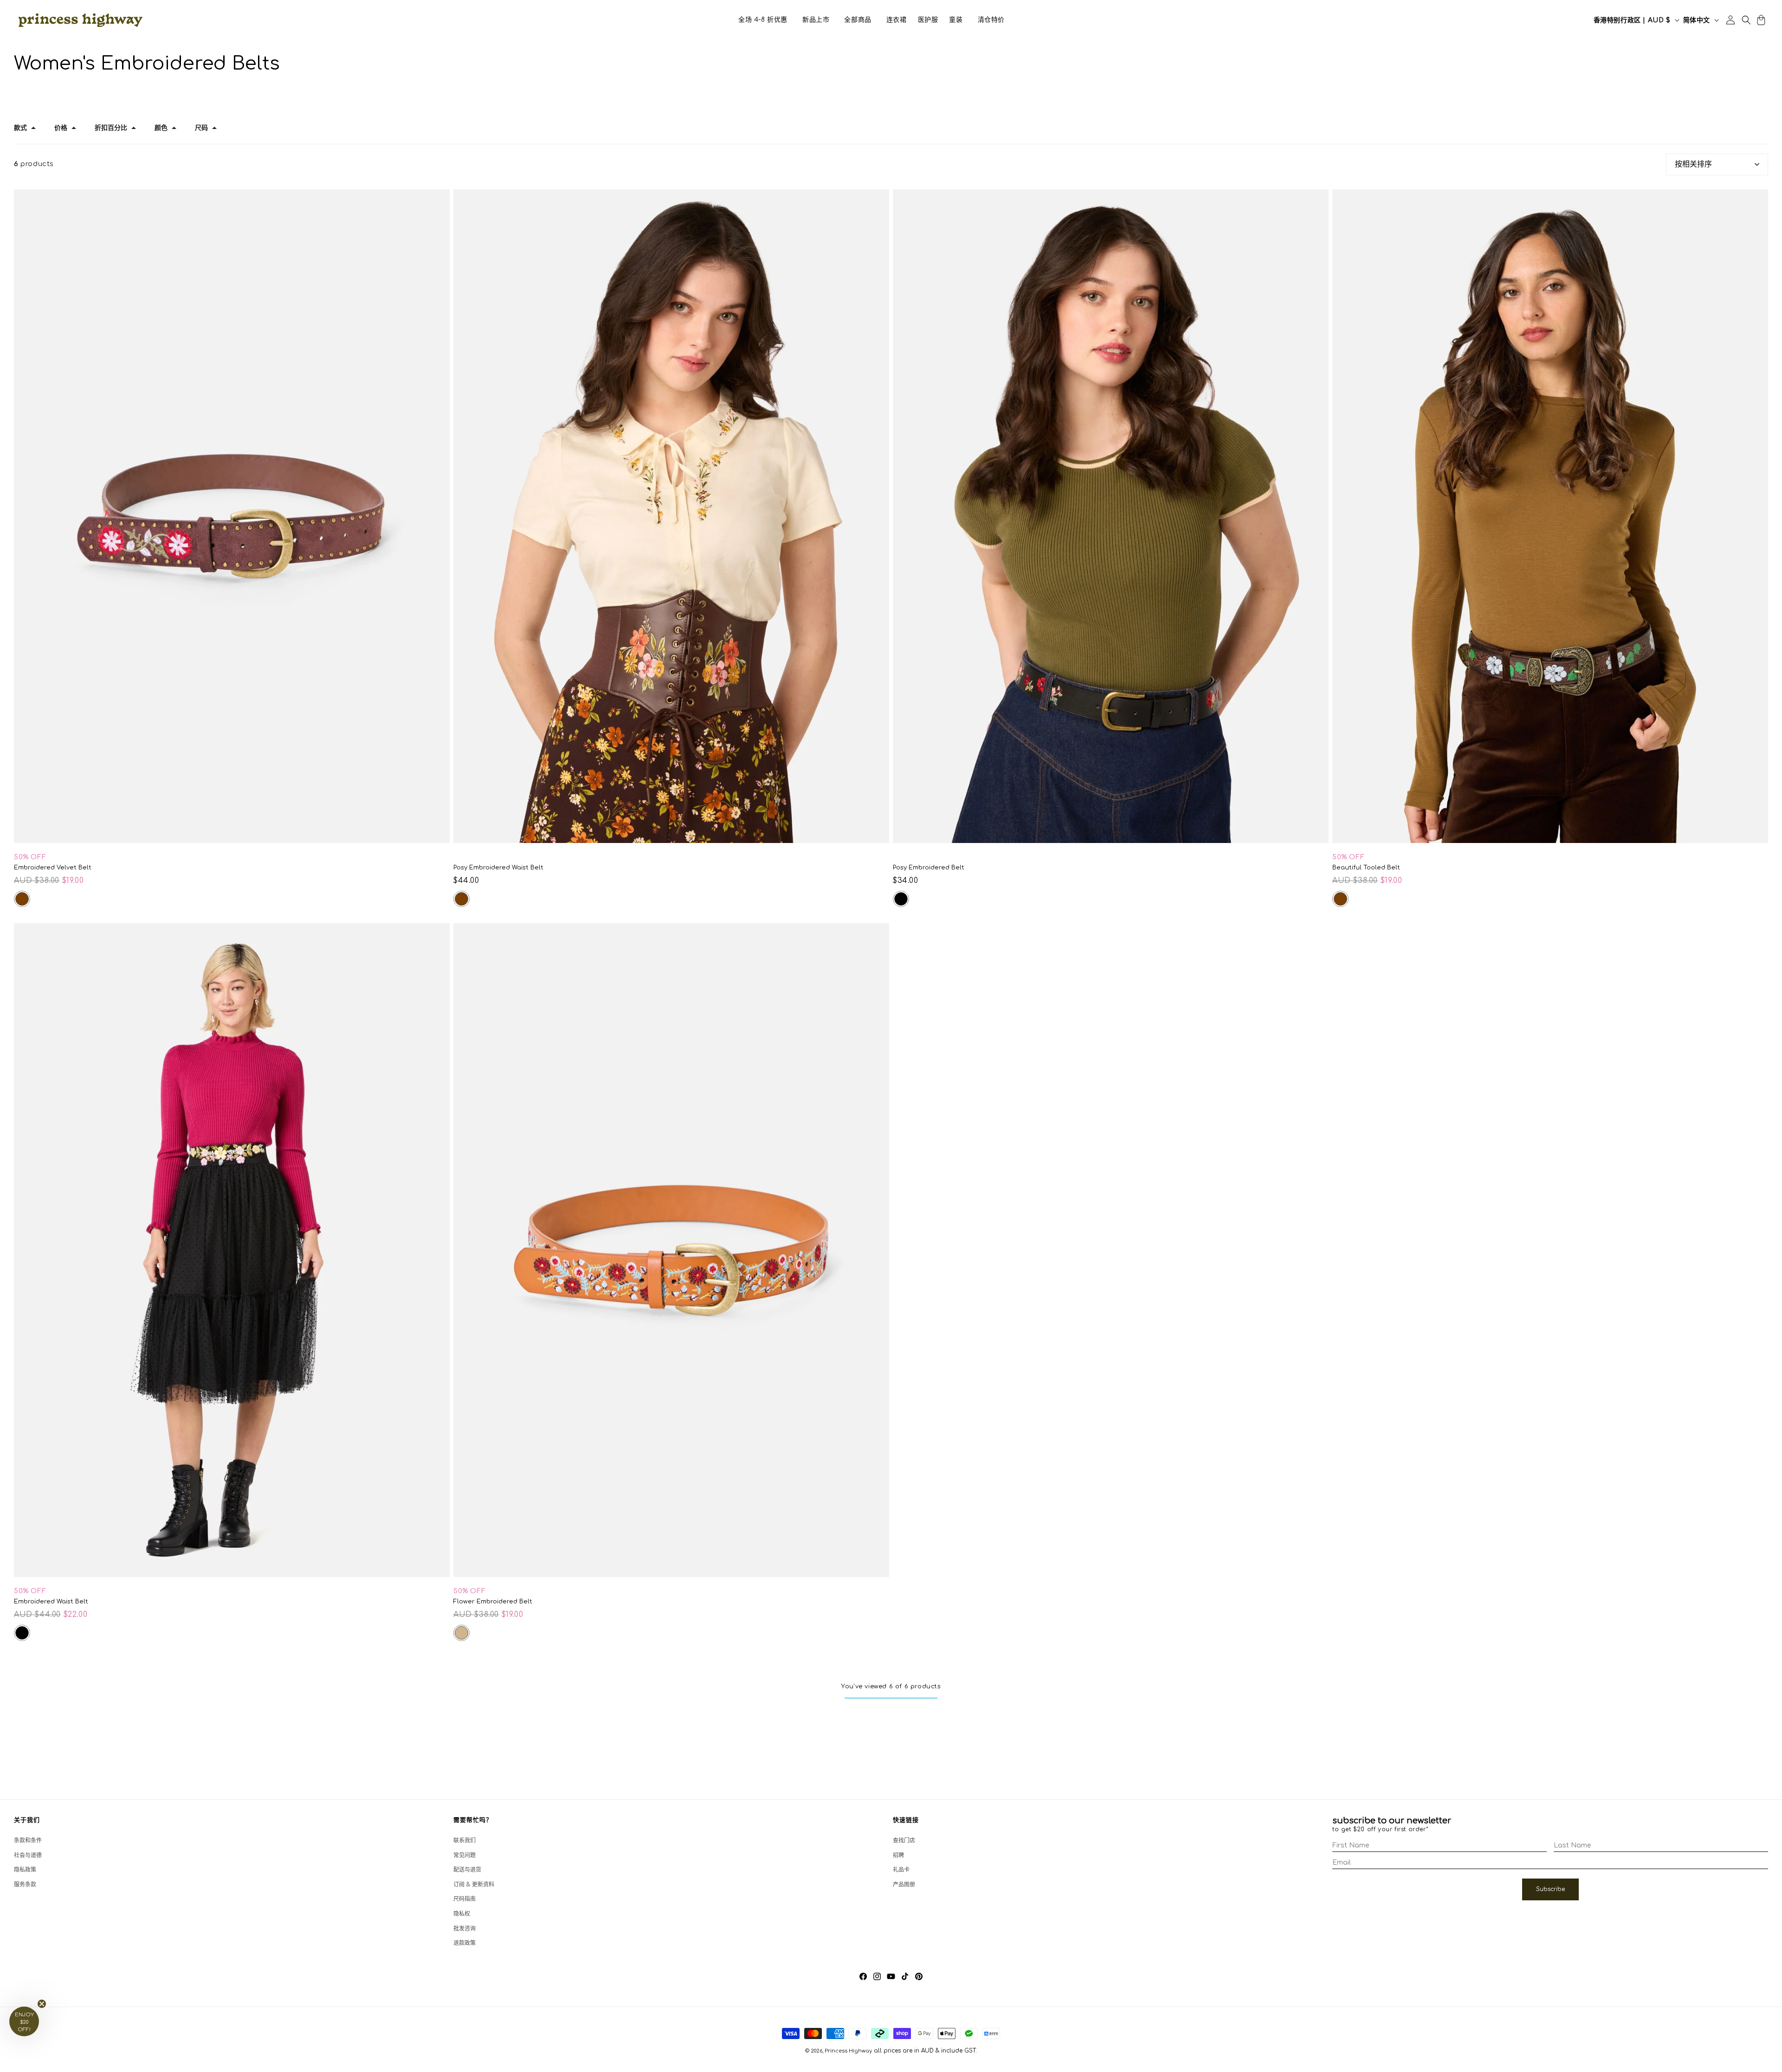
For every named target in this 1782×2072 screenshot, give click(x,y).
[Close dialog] (984, 878)
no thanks (891, 1083)
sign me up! (891, 1060)
